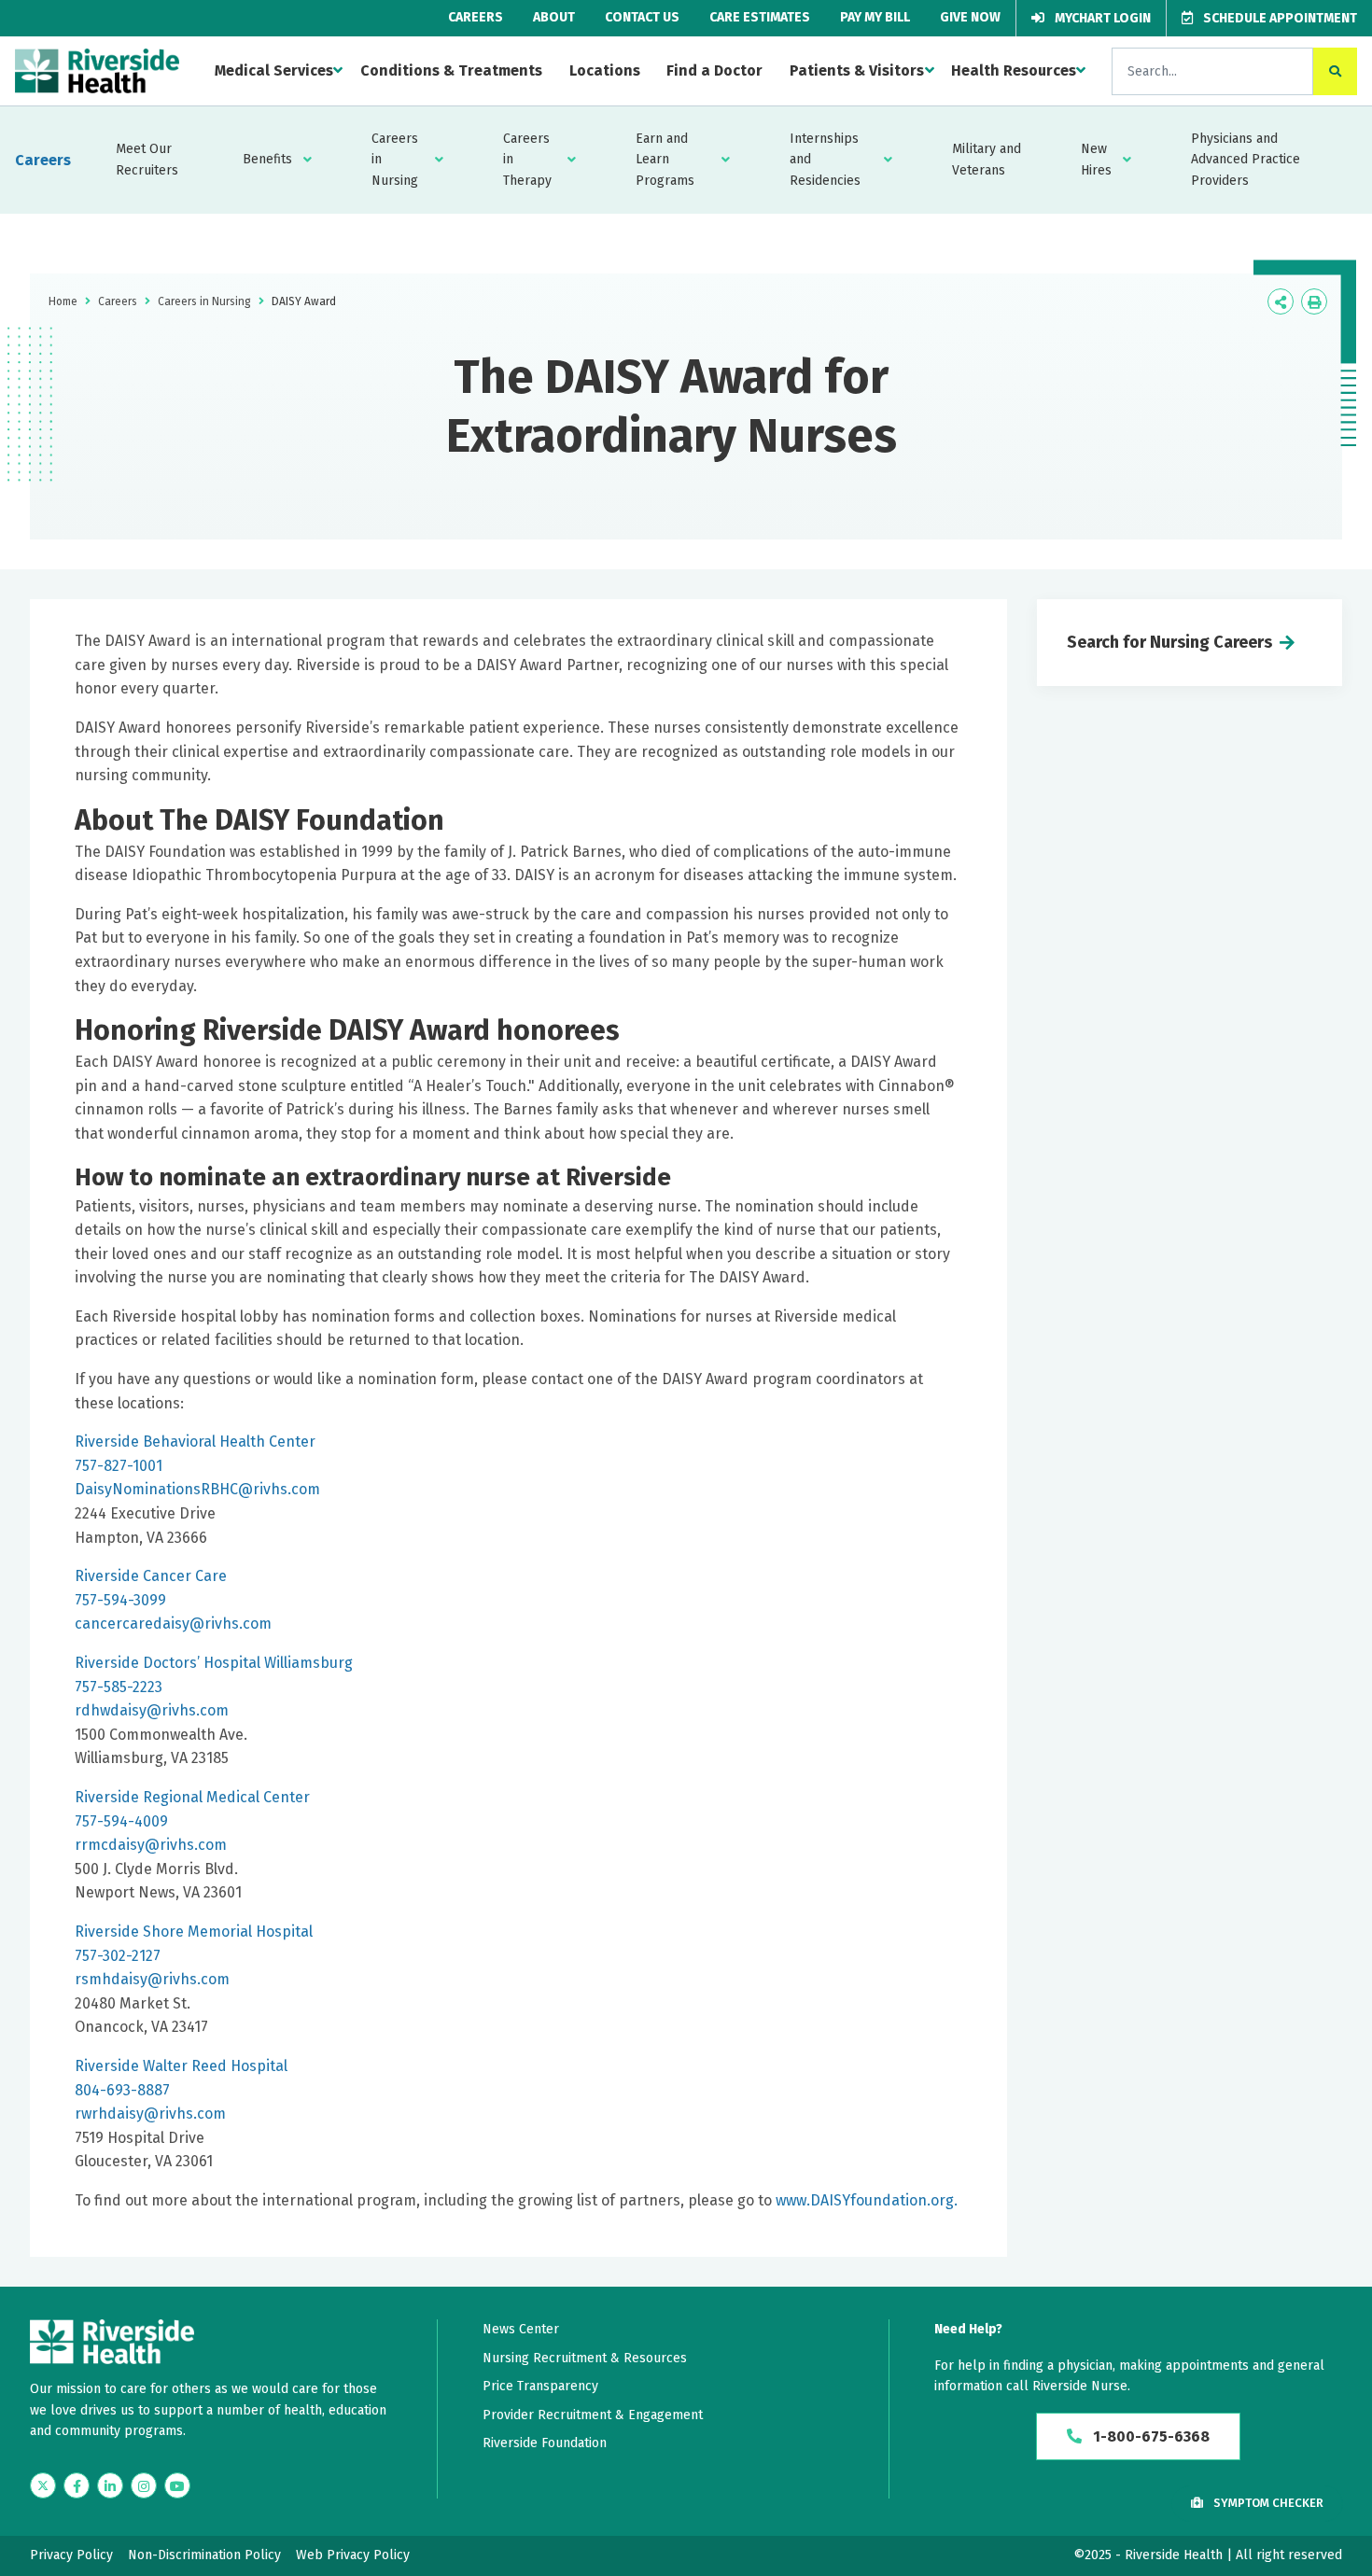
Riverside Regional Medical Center (192, 1797)
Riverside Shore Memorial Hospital (194, 1932)
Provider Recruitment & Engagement (593, 2415)
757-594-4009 (121, 1821)
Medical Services (274, 70)
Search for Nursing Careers (1169, 642)
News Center (521, 2329)
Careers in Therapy (527, 160)
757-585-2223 (119, 1687)
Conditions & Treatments (451, 70)
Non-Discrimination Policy (204, 2555)
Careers (476, 17)
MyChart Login (1101, 18)
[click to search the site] (1335, 71)
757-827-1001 (119, 1466)
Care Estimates (760, 17)
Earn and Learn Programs (665, 160)
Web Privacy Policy (353, 2555)
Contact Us (642, 17)
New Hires (1096, 159)
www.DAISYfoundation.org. (867, 2200)
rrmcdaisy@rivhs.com (151, 1845)
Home (63, 301)
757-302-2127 (118, 1956)
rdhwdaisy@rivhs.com (152, 1710)
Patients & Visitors (857, 70)
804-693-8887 (122, 2090)
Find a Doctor (714, 70)
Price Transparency (540, 2386)
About (554, 17)
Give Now (970, 17)
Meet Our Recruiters (147, 159)
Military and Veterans (987, 159)
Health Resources (1014, 70)
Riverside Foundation (545, 2443)
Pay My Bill (875, 17)
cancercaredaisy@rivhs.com (173, 1624)
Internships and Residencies (825, 160)
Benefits (267, 159)
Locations (605, 70)
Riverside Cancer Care (151, 1576)
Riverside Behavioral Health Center (195, 1442)
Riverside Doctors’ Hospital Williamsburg (214, 1663)
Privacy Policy (71, 2555)
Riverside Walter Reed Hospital (181, 2066)
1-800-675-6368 (1149, 2436)
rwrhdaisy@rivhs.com (150, 2114)
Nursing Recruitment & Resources (585, 2358)
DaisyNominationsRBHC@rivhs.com (197, 1489)
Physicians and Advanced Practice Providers (1246, 160)
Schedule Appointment (1279, 18)
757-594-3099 (120, 1600)
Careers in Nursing (395, 160)
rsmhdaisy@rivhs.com (152, 1979)
